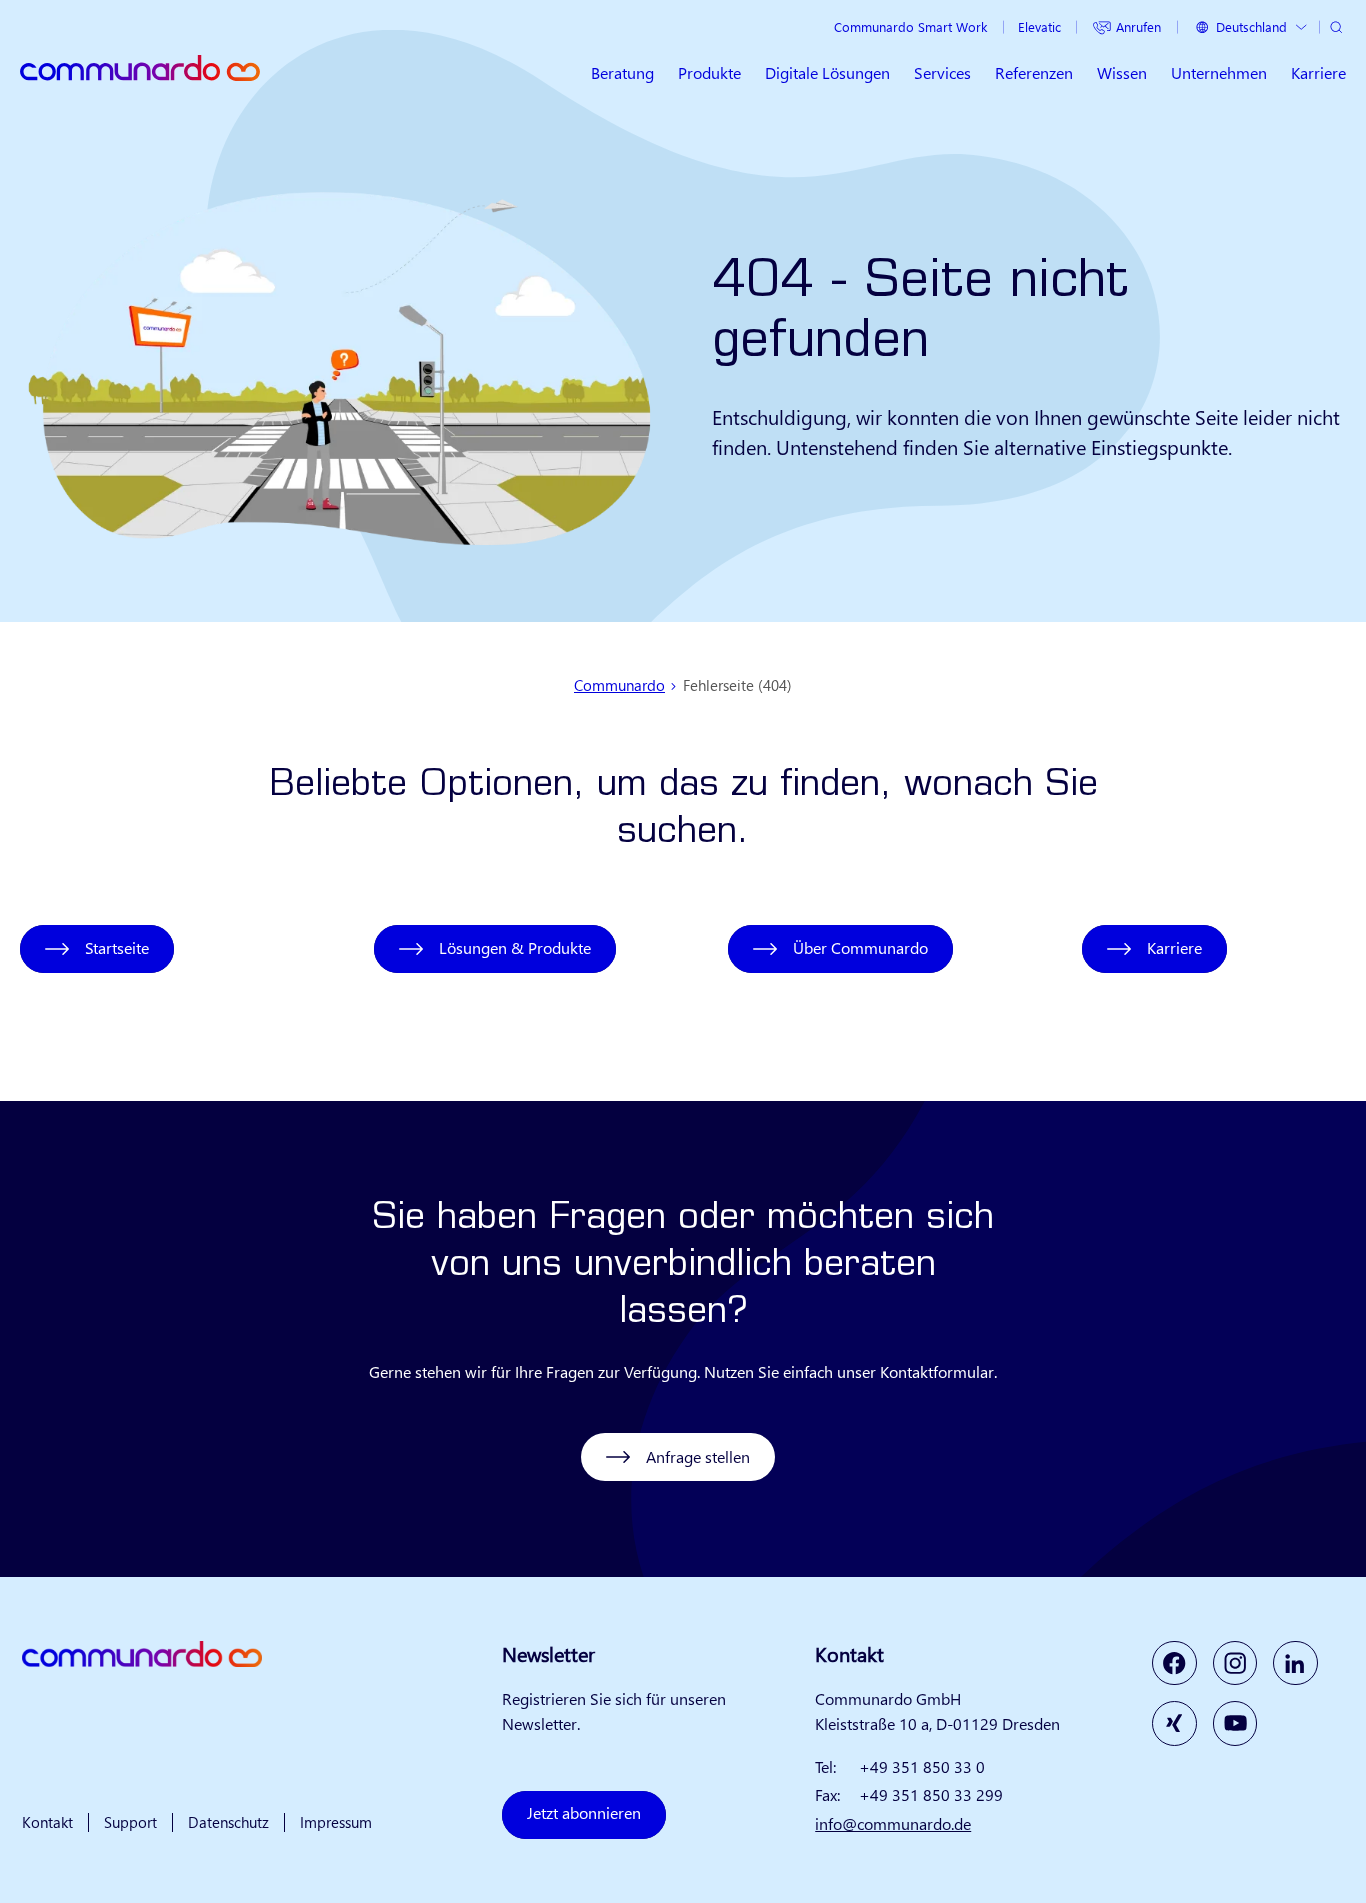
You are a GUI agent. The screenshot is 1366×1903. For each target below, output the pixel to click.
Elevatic (1039, 26)
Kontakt (47, 1822)
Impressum (336, 1822)
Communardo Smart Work (910, 26)
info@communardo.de (893, 1823)
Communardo (619, 685)
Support (130, 1822)
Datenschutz (228, 1822)
